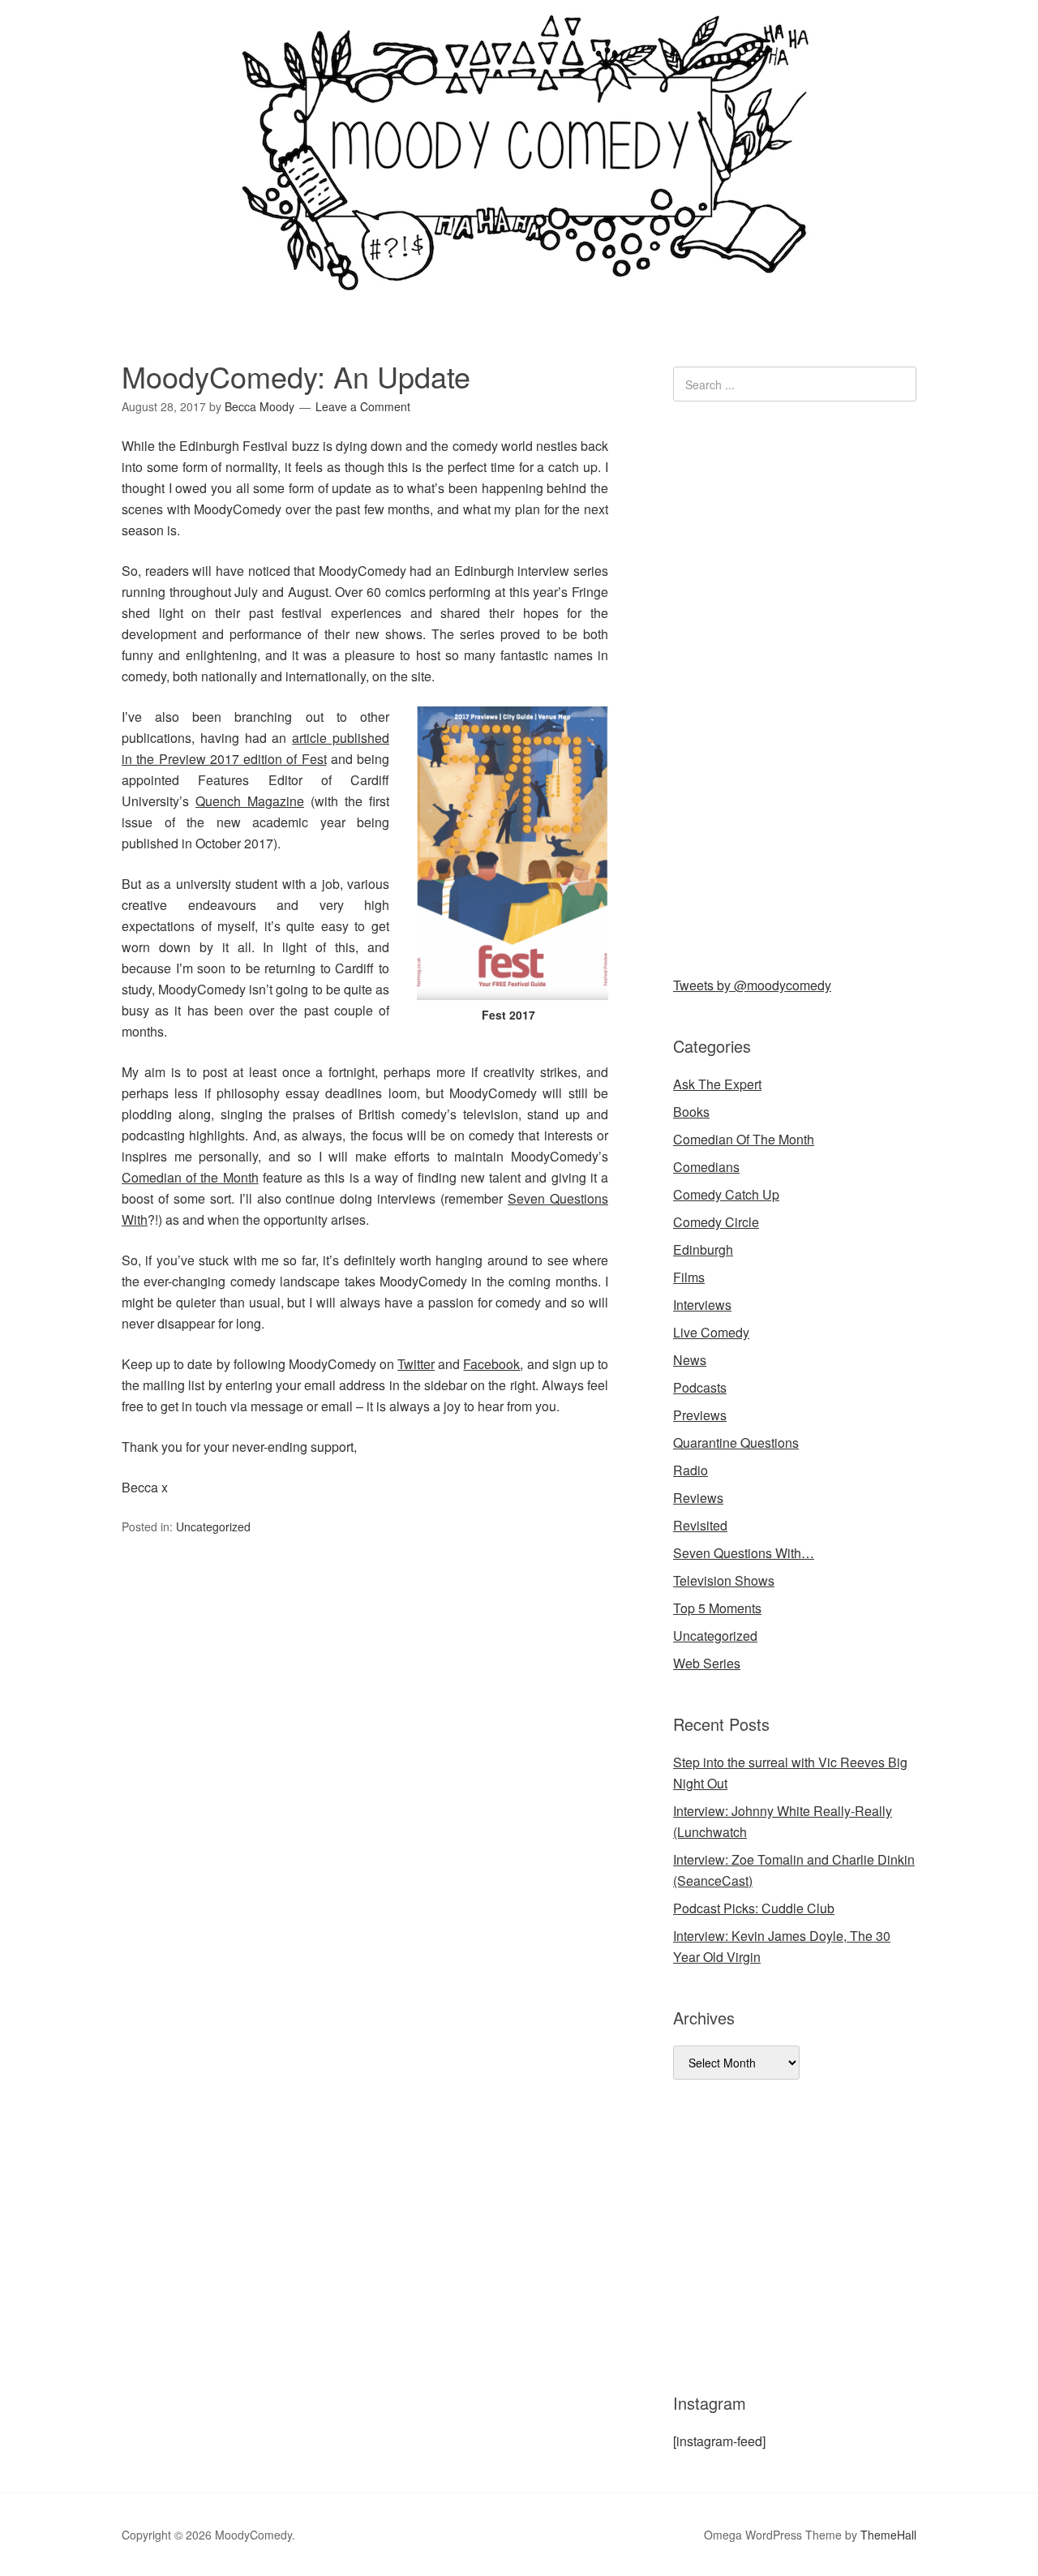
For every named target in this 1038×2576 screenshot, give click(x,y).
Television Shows (724, 1580)
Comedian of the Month (190, 1177)
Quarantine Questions (736, 1443)
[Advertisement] (795, 685)
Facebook (491, 1364)
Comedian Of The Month (744, 1139)
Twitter (416, 1364)
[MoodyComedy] (519, 278)
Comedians (706, 1167)
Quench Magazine (250, 801)
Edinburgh (703, 1249)
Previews (700, 1415)
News (690, 1360)
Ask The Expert (717, 1084)
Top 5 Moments (717, 1608)
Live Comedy (711, 1332)
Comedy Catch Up (726, 1194)
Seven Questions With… (744, 1553)
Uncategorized (213, 1526)
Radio (691, 1470)
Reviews (698, 1498)
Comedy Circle (716, 1222)
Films (689, 1277)
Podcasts (700, 1387)
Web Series (707, 1663)
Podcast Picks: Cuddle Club (754, 1908)
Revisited (700, 1525)
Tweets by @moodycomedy (752, 985)
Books (691, 1112)
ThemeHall (888, 2535)
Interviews (702, 1305)
